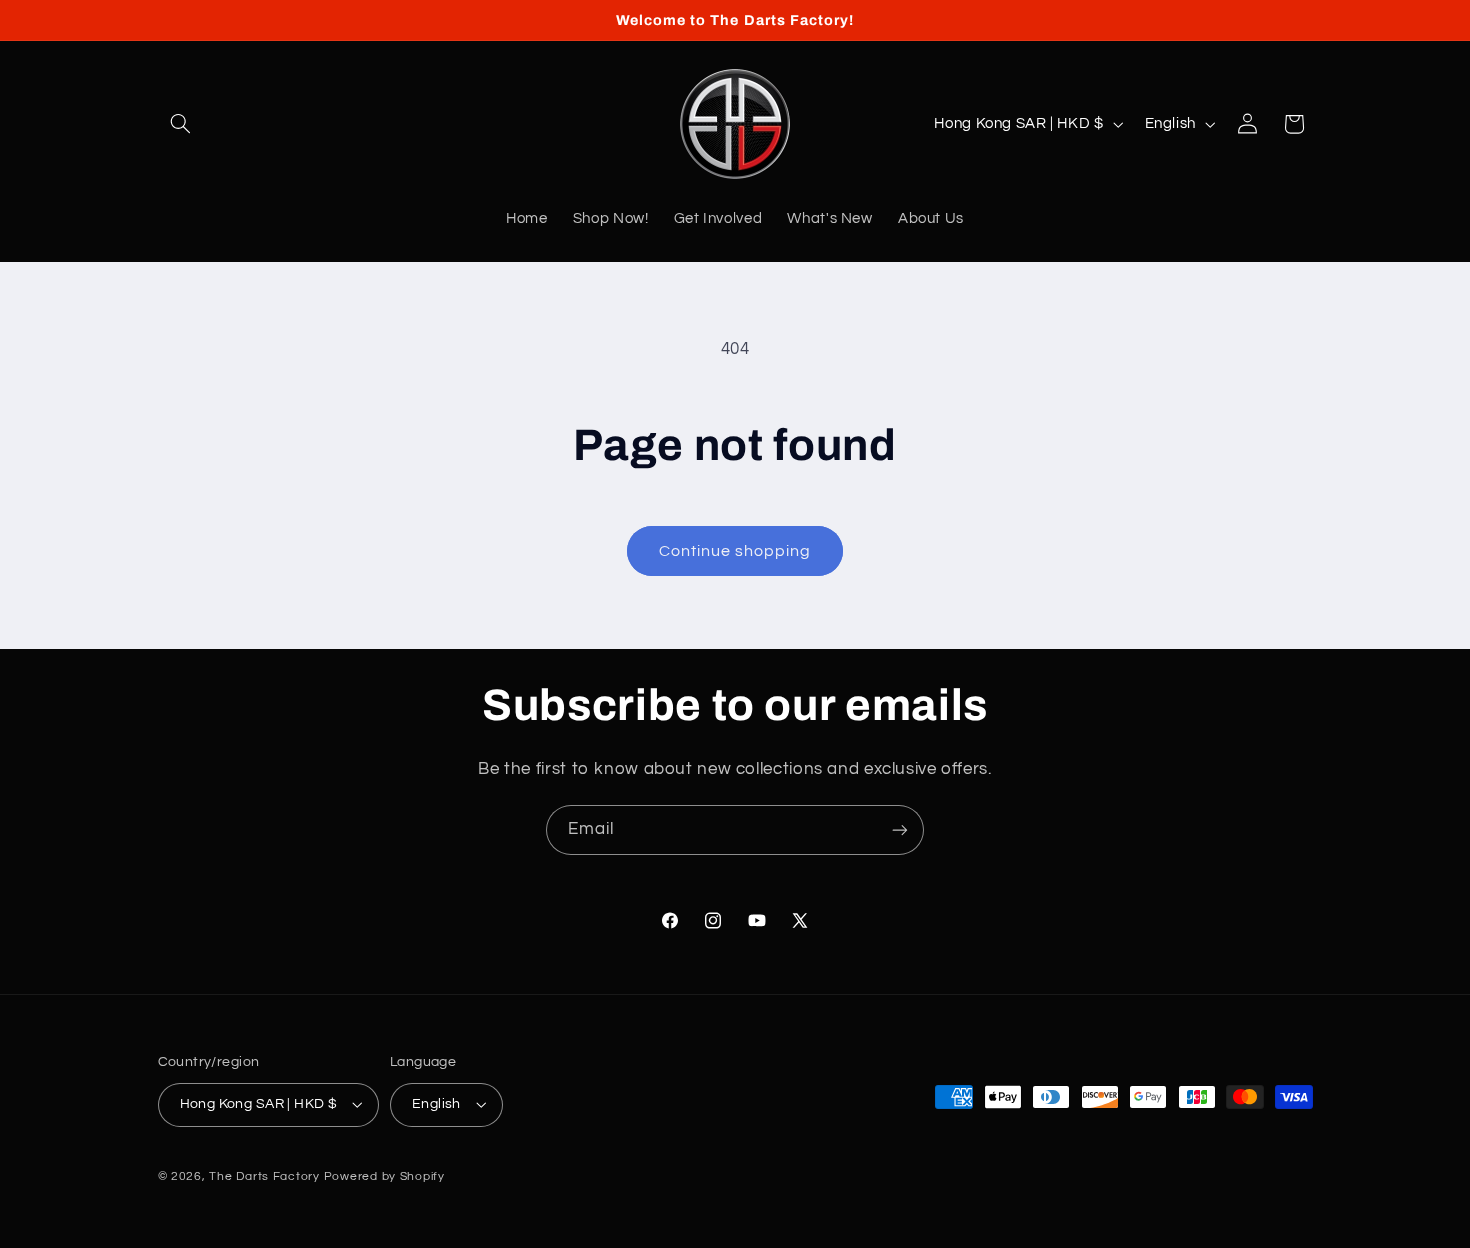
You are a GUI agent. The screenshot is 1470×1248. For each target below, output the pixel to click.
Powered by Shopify (384, 1176)
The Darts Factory (266, 1176)
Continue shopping (735, 551)
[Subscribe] (900, 829)
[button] (181, 124)
